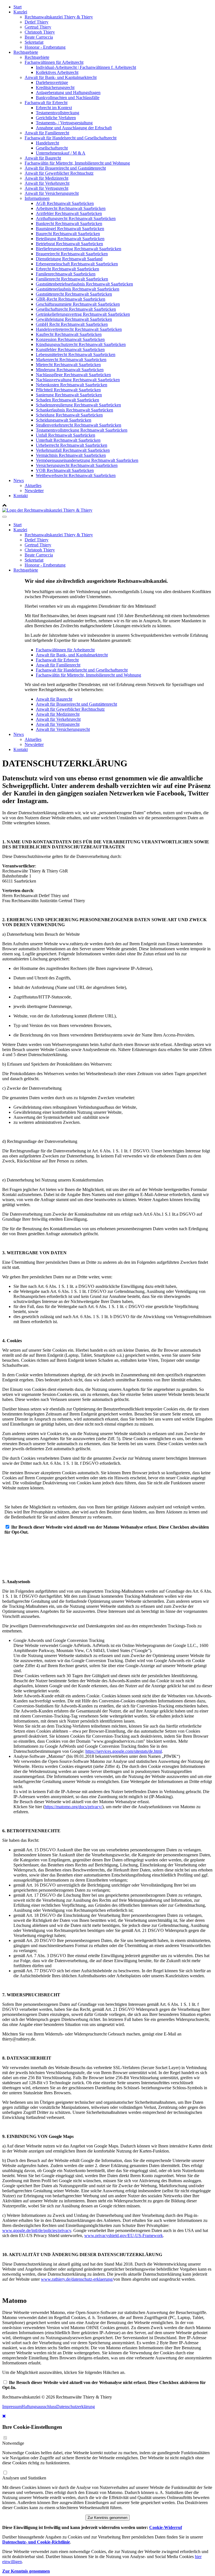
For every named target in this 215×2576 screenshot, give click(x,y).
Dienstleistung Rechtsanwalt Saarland (69, 259)
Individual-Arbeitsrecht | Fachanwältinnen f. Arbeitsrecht (86, 67)
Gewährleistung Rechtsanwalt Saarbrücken (74, 319)
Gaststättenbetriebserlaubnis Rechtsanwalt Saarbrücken (84, 284)
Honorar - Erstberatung (45, 47)
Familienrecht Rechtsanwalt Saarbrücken (72, 279)
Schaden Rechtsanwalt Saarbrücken (67, 400)
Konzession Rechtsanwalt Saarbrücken (70, 339)
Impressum (12, 2407)
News (19, 480)
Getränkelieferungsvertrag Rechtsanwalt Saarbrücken (83, 314)
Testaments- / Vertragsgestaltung (64, 123)
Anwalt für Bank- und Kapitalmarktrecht (61, 77)
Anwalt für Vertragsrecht (46, 188)
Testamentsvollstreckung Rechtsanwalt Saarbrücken (82, 430)
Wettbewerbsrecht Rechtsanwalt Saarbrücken (76, 475)
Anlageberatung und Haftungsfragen (68, 93)
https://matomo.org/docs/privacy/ (73, 1807)
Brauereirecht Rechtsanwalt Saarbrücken (72, 254)
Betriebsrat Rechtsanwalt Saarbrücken (69, 244)
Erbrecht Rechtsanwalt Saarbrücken (67, 269)
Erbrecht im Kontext (54, 108)
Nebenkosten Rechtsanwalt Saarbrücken (72, 385)
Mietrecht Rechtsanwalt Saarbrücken (68, 365)
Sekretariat (34, 42)
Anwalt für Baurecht (43, 158)
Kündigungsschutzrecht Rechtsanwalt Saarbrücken (81, 344)
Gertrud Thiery (38, 27)
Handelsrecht (47, 143)
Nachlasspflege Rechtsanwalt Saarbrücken (73, 375)
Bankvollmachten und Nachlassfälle (68, 98)
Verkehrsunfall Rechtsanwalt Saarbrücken (73, 450)
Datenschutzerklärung (76, 2407)
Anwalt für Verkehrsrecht (47, 183)
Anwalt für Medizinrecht (46, 178)
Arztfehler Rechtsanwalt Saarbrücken (69, 213)
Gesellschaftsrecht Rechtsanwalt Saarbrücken (76, 309)
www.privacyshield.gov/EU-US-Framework (124, 2235)
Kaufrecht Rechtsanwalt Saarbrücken (69, 334)
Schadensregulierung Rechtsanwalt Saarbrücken (78, 405)
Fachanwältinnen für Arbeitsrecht (54, 62)
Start (17, 7)
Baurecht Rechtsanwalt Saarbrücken (68, 234)
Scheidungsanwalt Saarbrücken (64, 420)
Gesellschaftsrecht (52, 148)
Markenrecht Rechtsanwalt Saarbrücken (71, 360)
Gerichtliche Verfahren (56, 118)
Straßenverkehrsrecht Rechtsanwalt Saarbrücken (79, 425)
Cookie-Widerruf (166, 2527)
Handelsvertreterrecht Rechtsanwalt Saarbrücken (79, 329)
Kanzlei (20, 12)
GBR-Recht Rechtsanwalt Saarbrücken (71, 299)
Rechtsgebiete (26, 52)
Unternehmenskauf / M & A (61, 153)
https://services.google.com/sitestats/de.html (124, 1751)
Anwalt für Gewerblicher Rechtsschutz (59, 173)
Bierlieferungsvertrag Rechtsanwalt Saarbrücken (79, 249)
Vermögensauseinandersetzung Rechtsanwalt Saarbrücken (87, 460)
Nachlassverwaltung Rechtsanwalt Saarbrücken (78, 380)
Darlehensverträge (52, 82)
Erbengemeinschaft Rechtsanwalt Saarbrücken (77, 264)
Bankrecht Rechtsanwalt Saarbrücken (69, 224)
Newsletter (34, 491)
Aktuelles (33, 486)
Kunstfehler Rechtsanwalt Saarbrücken (70, 349)
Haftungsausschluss (39, 2407)
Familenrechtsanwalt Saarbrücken (66, 274)
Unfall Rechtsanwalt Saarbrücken (66, 435)
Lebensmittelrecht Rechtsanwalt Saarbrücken (76, 355)
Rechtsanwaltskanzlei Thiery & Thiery (59, 17)
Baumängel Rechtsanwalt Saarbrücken (70, 229)
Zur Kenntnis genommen (107, 2518)
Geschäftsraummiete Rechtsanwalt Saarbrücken (78, 304)
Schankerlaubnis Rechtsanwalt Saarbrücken (74, 410)
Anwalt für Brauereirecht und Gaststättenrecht (65, 168)
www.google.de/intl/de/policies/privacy (37, 2230)
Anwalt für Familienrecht (47, 133)
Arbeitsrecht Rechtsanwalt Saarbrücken (71, 208)
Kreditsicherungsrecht (55, 87)
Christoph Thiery (40, 32)
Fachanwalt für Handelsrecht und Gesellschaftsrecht (71, 138)
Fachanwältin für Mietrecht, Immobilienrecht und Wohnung (77, 163)
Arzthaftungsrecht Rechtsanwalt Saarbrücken (76, 218)
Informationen (37, 198)
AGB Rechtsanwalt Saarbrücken (65, 203)
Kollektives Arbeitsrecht (57, 72)
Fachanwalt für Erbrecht (46, 103)
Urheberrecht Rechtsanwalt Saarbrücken (72, 445)
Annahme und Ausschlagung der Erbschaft (74, 128)
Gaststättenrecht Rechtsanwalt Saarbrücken (74, 294)
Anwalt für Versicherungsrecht (52, 193)
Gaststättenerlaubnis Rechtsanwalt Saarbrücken (78, 289)
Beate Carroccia (39, 37)
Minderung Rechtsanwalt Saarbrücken (70, 370)
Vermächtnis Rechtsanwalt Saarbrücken (71, 455)
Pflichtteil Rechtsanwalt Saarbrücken (68, 390)
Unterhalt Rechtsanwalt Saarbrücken (68, 440)
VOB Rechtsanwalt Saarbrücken (65, 470)
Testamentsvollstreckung (58, 113)
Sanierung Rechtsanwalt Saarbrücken (69, 395)
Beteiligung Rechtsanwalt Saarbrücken (70, 239)
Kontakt (21, 496)
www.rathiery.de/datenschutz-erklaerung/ (77, 2279)
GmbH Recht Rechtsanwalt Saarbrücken (72, 324)
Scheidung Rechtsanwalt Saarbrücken (69, 415)
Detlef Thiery (37, 22)
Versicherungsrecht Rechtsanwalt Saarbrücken (77, 465)
